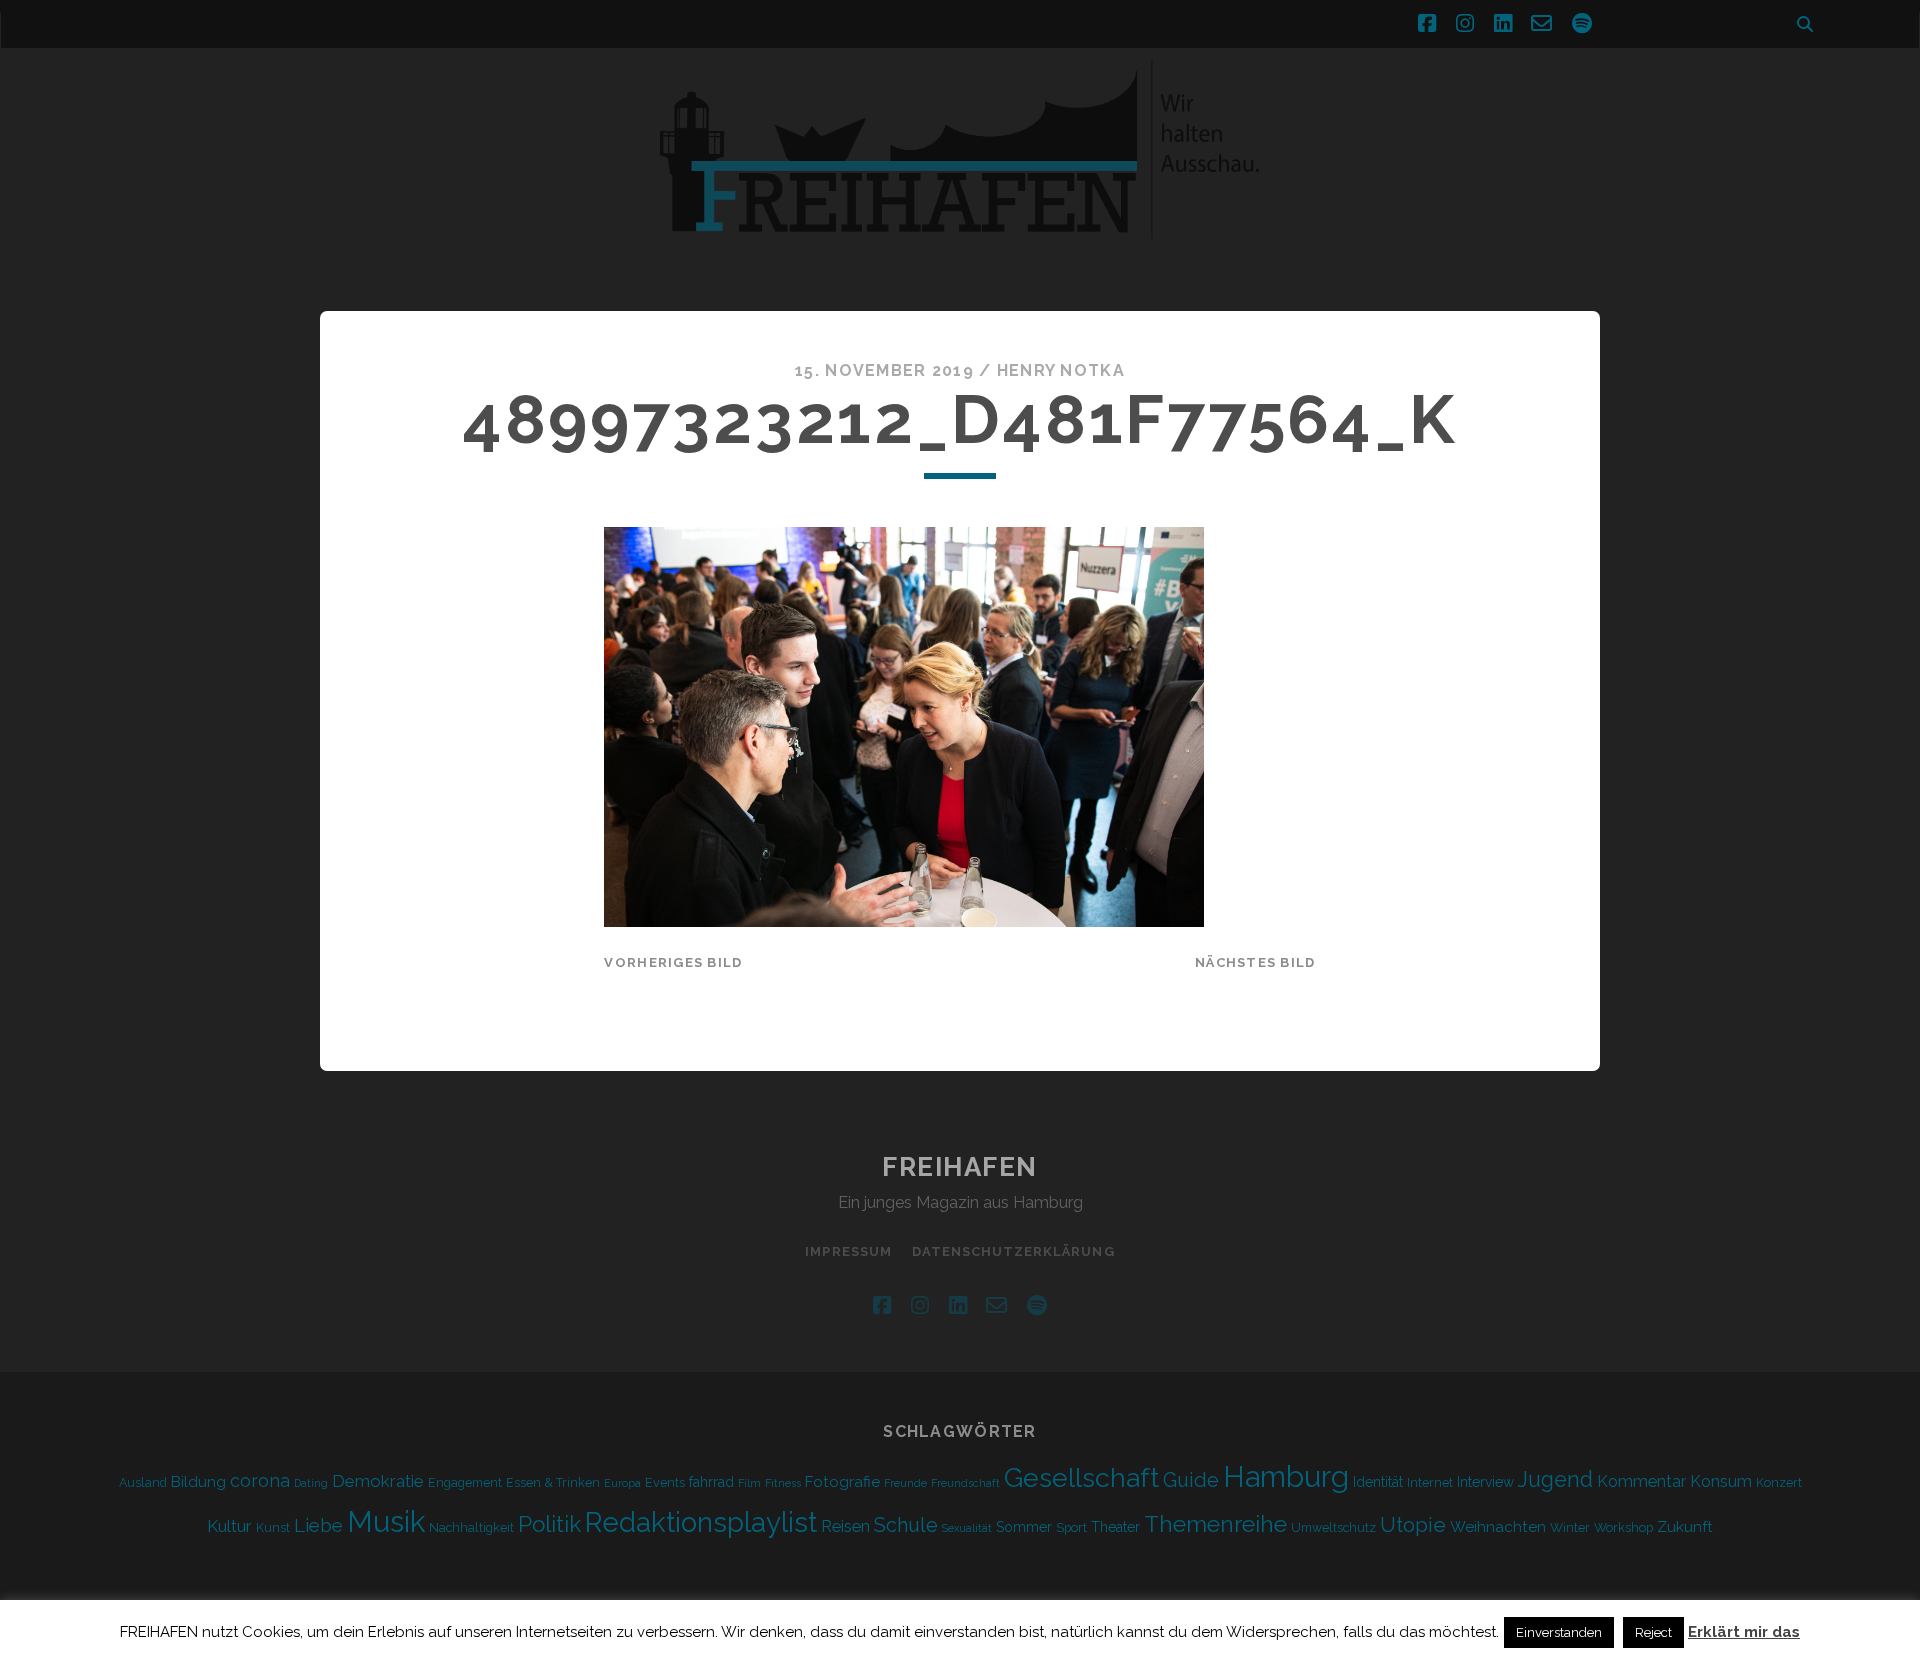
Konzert (1779, 1482)
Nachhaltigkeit (471, 1527)
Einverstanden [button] (1559, 1632)
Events (665, 1482)
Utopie (1413, 1525)
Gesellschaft (1081, 1477)
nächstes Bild (1255, 962)
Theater (1115, 1527)
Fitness (783, 1483)
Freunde (905, 1483)
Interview (1485, 1482)
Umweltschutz (1333, 1527)
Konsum (1721, 1481)
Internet (1430, 1482)
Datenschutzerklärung (1013, 1251)
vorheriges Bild (673, 962)
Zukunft (1685, 1527)
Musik (386, 1521)
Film (749, 1483)
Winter (1570, 1527)
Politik (549, 1524)
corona (260, 1480)
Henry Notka (1061, 370)
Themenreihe (1215, 1523)
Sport (1071, 1527)
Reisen (845, 1526)
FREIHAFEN (960, 1167)
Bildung (198, 1482)
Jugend (1555, 1479)
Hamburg (1286, 1477)
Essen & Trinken (553, 1482)
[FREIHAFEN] (1300, 251)
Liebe (318, 1525)
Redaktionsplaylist (701, 1522)
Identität (1378, 1482)
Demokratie (378, 1481)
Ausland (143, 1482)
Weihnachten (1498, 1527)
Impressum (848, 1251)
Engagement (465, 1482)
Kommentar (1641, 1481)
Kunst (273, 1527)
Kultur (229, 1526)
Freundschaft (965, 1483)
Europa (622, 1483)
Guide (1191, 1480)
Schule (906, 1525)
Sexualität (967, 1528)
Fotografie (842, 1482)
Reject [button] (1653, 1632)
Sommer (1024, 1527)
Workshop (1623, 1527)
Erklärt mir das (1744, 1632)
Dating (311, 1483)
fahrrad (711, 1482)
